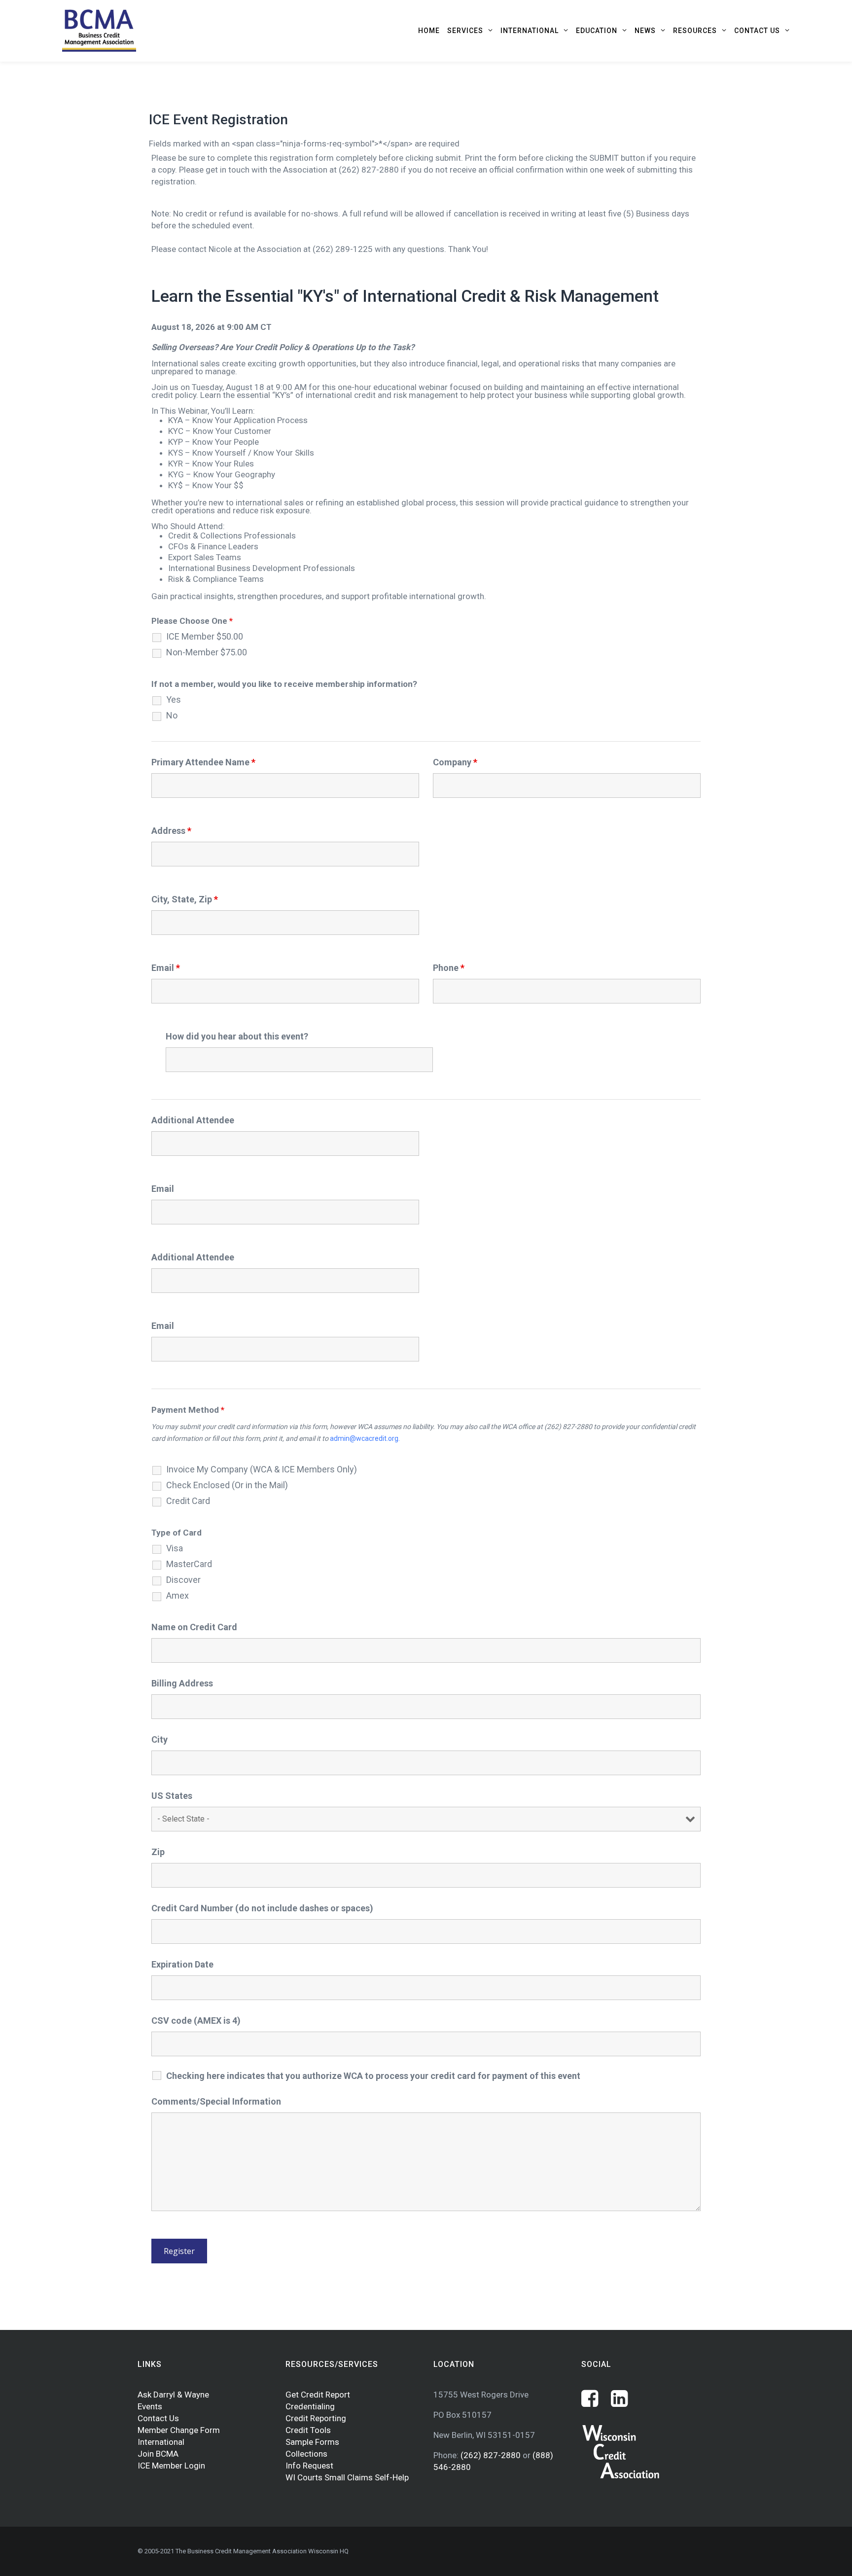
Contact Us (158, 2418)
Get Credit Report (318, 2395)
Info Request (309, 2466)
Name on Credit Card (194, 1627)
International (161, 2442)
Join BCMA (158, 2454)
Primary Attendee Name (203, 762)
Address (171, 831)
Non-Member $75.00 (207, 652)
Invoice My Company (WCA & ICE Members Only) (262, 1469)
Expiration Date (182, 1964)
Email (166, 968)
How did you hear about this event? (237, 1036)
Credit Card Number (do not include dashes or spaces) (262, 1908)
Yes (174, 700)
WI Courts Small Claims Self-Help (347, 2477)
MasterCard (189, 1564)
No (172, 716)
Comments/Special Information (216, 2101)
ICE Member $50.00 (205, 637)
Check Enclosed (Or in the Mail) (227, 1485)
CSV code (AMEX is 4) (196, 2021)
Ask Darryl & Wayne (173, 2395)
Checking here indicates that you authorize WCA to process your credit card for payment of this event (373, 2076)
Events (150, 2406)
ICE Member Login (171, 2466)
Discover (183, 1580)
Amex (177, 1596)
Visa (175, 1548)
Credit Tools (308, 2430)
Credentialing (310, 2406)
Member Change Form (179, 2430)
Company (455, 762)
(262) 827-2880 (492, 2455)
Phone (449, 968)
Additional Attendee (193, 1120)
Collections (306, 2454)
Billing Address (182, 1683)
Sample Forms (312, 2442)
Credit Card (188, 1501)
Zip (158, 1852)
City (160, 1739)
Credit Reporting (316, 2418)
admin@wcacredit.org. (365, 1438)
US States (172, 1796)
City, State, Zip (185, 899)
